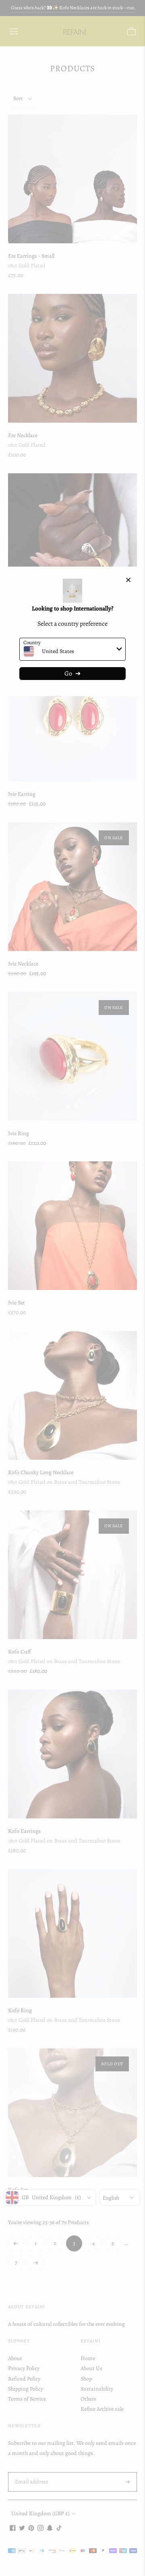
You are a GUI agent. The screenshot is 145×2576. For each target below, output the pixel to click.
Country (32, 642)
